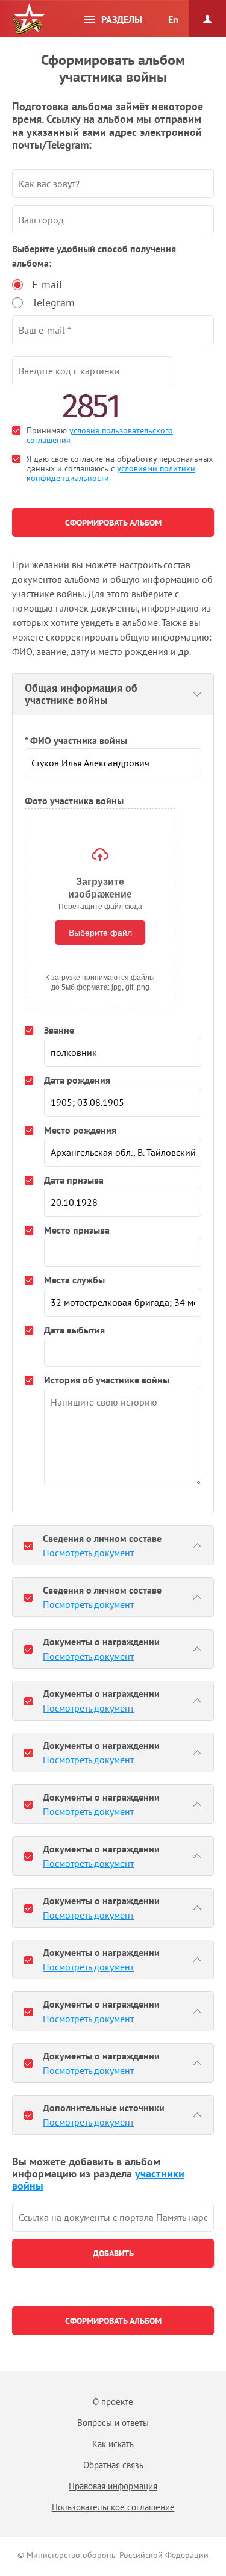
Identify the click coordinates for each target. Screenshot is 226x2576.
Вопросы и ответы (113, 2423)
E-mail (47, 284)
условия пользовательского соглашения (100, 435)
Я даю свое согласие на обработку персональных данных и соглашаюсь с (120, 468)
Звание (59, 1030)
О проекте (113, 2402)
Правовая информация (113, 2486)
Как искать (113, 2444)
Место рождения (80, 1130)
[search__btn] (113, 2253)
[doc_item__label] (28, 1545)
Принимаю (100, 435)
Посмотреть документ (88, 1553)
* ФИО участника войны (76, 740)
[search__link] (113, 2217)
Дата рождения (77, 1080)
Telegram (53, 303)
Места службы (74, 1280)
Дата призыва (74, 1180)
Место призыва (77, 1230)
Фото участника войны (74, 801)
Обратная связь (113, 2465)
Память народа (28, 19)
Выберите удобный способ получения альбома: (94, 256)
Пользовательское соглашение (113, 2507)
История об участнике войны (107, 1380)
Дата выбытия (74, 1330)
